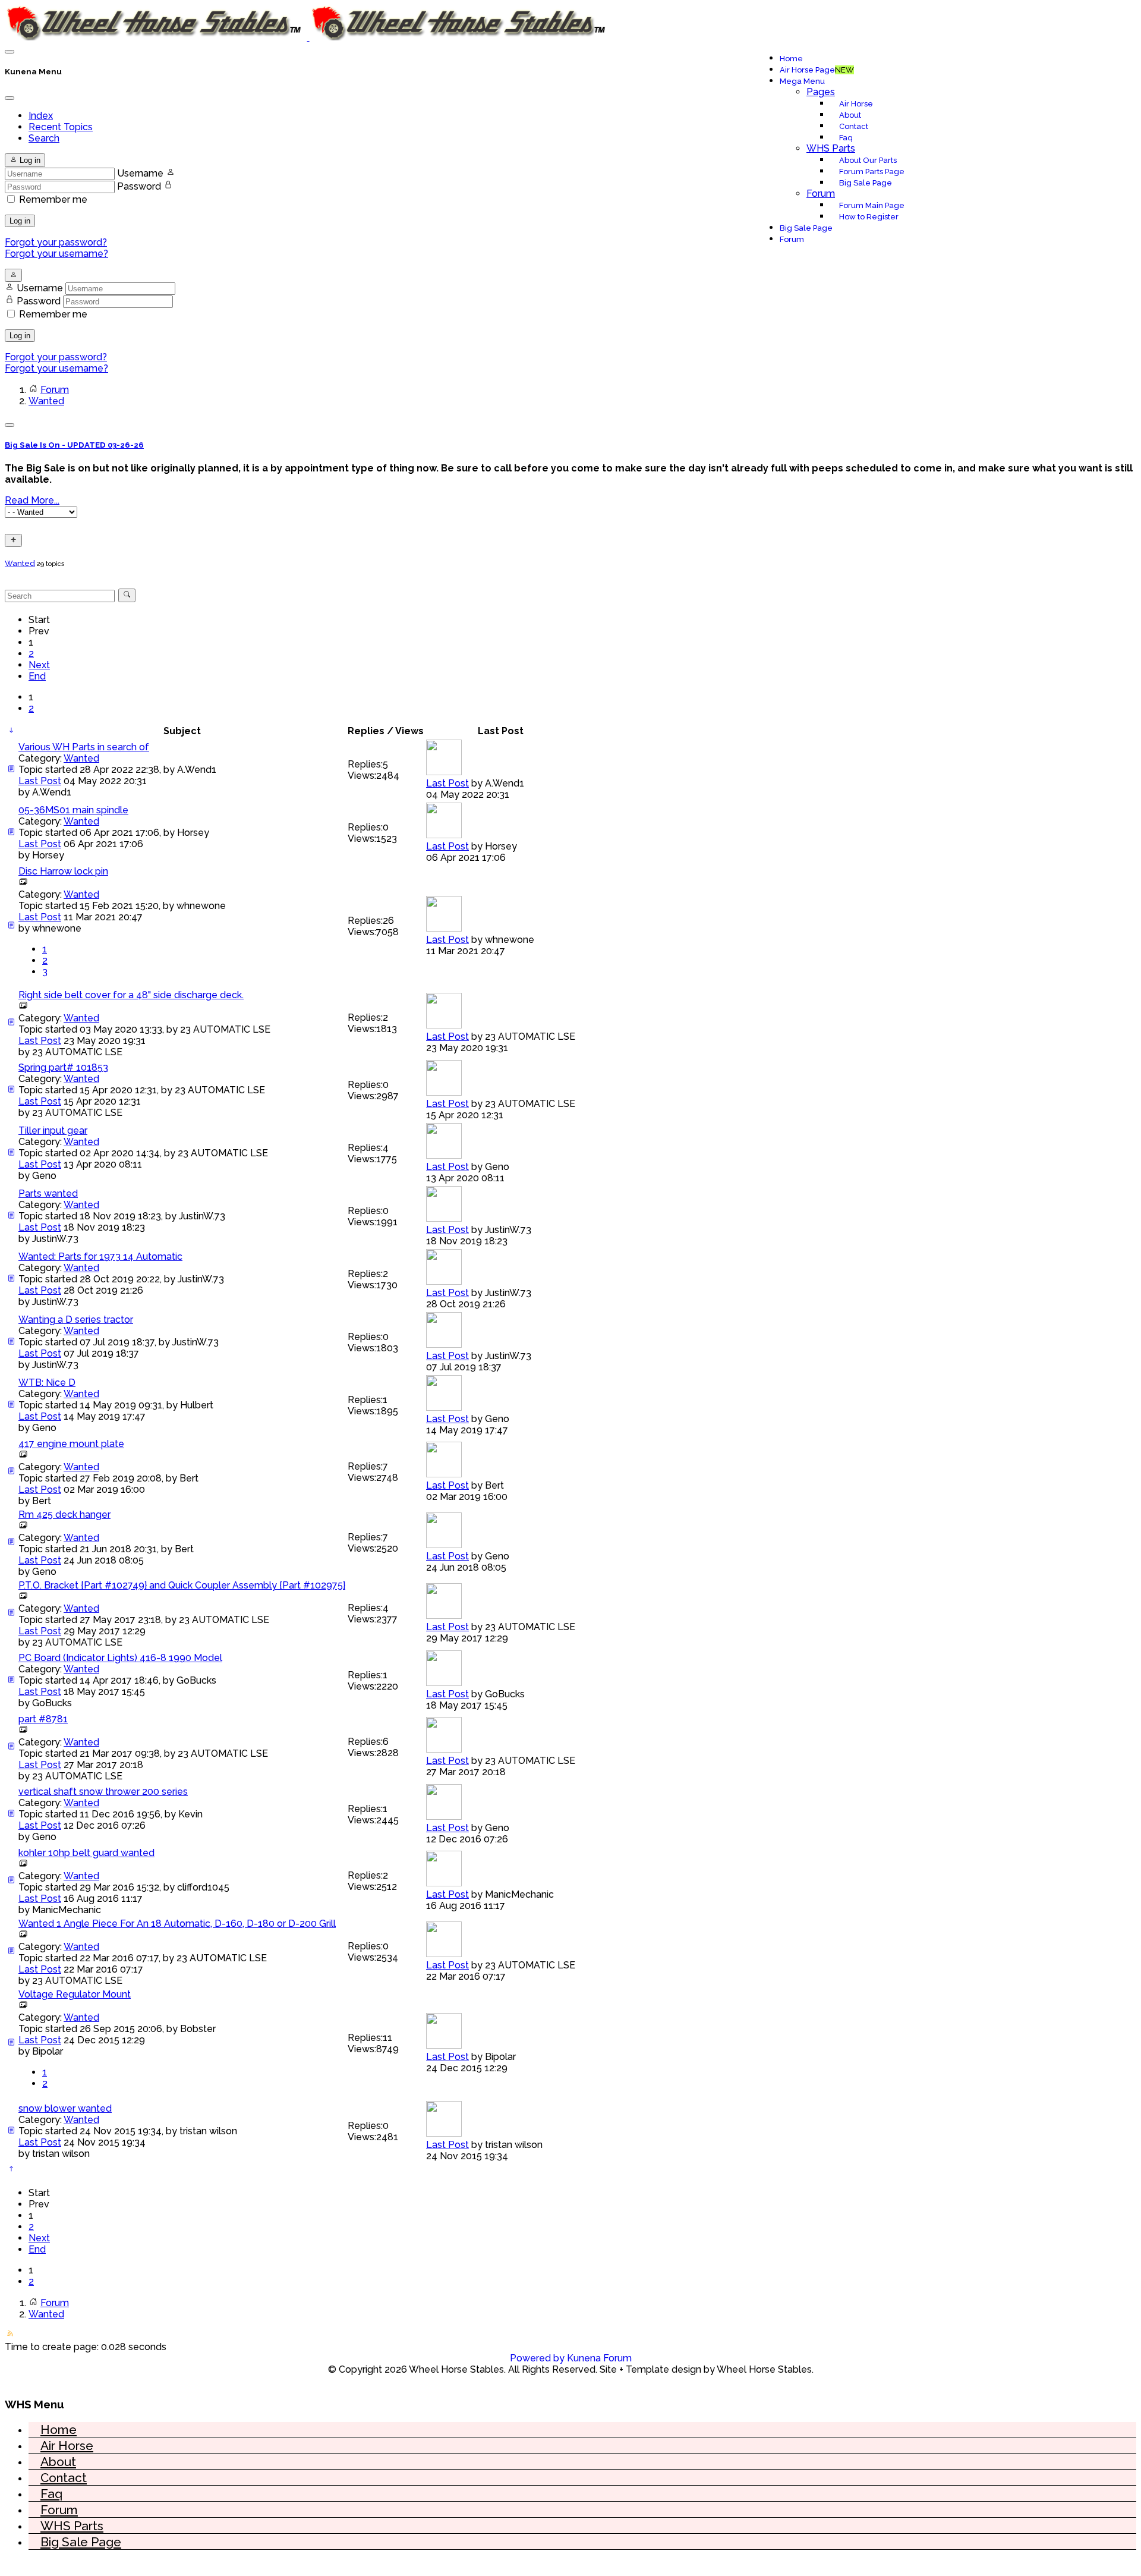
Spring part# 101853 (63, 1067)
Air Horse (856, 104)
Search (44, 138)
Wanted (20, 563)
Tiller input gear (53, 1130)
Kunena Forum (599, 2358)
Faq (846, 138)
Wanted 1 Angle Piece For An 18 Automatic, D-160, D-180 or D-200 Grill (177, 1924)
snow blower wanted (65, 2108)
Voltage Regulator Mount (75, 1994)
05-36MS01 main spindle (73, 810)
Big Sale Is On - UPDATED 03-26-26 (74, 445)
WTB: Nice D (47, 1383)
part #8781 (43, 1719)
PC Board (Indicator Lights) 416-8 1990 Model (120, 1658)
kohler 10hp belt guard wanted (86, 1853)
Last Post (40, 781)
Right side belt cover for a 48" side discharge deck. (131, 995)
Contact (854, 126)
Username (140, 173)
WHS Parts (831, 148)
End (37, 676)
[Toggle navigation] (10, 52)
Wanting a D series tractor (76, 1320)
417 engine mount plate (71, 1444)
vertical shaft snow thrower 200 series (103, 1792)
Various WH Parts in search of (84, 747)
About (850, 115)
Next (39, 665)
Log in (20, 221)
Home (791, 59)
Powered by (537, 2358)
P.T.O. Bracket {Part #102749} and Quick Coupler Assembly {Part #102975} (182, 1585)
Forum (821, 194)
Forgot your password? (56, 242)
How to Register (869, 217)
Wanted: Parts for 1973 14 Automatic (100, 1256)
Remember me (53, 199)
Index (41, 116)
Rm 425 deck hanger (64, 1515)
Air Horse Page (817, 70)
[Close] (10, 98)
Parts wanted (48, 1193)
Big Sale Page (866, 183)
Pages (821, 92)
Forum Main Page (872, 205)
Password (139, 186)
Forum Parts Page (872, 172)
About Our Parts (868, 160)
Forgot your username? (56, 254)
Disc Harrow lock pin (63, 871)
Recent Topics (61, 127)
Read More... (32, 500)
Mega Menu (802, 81)
